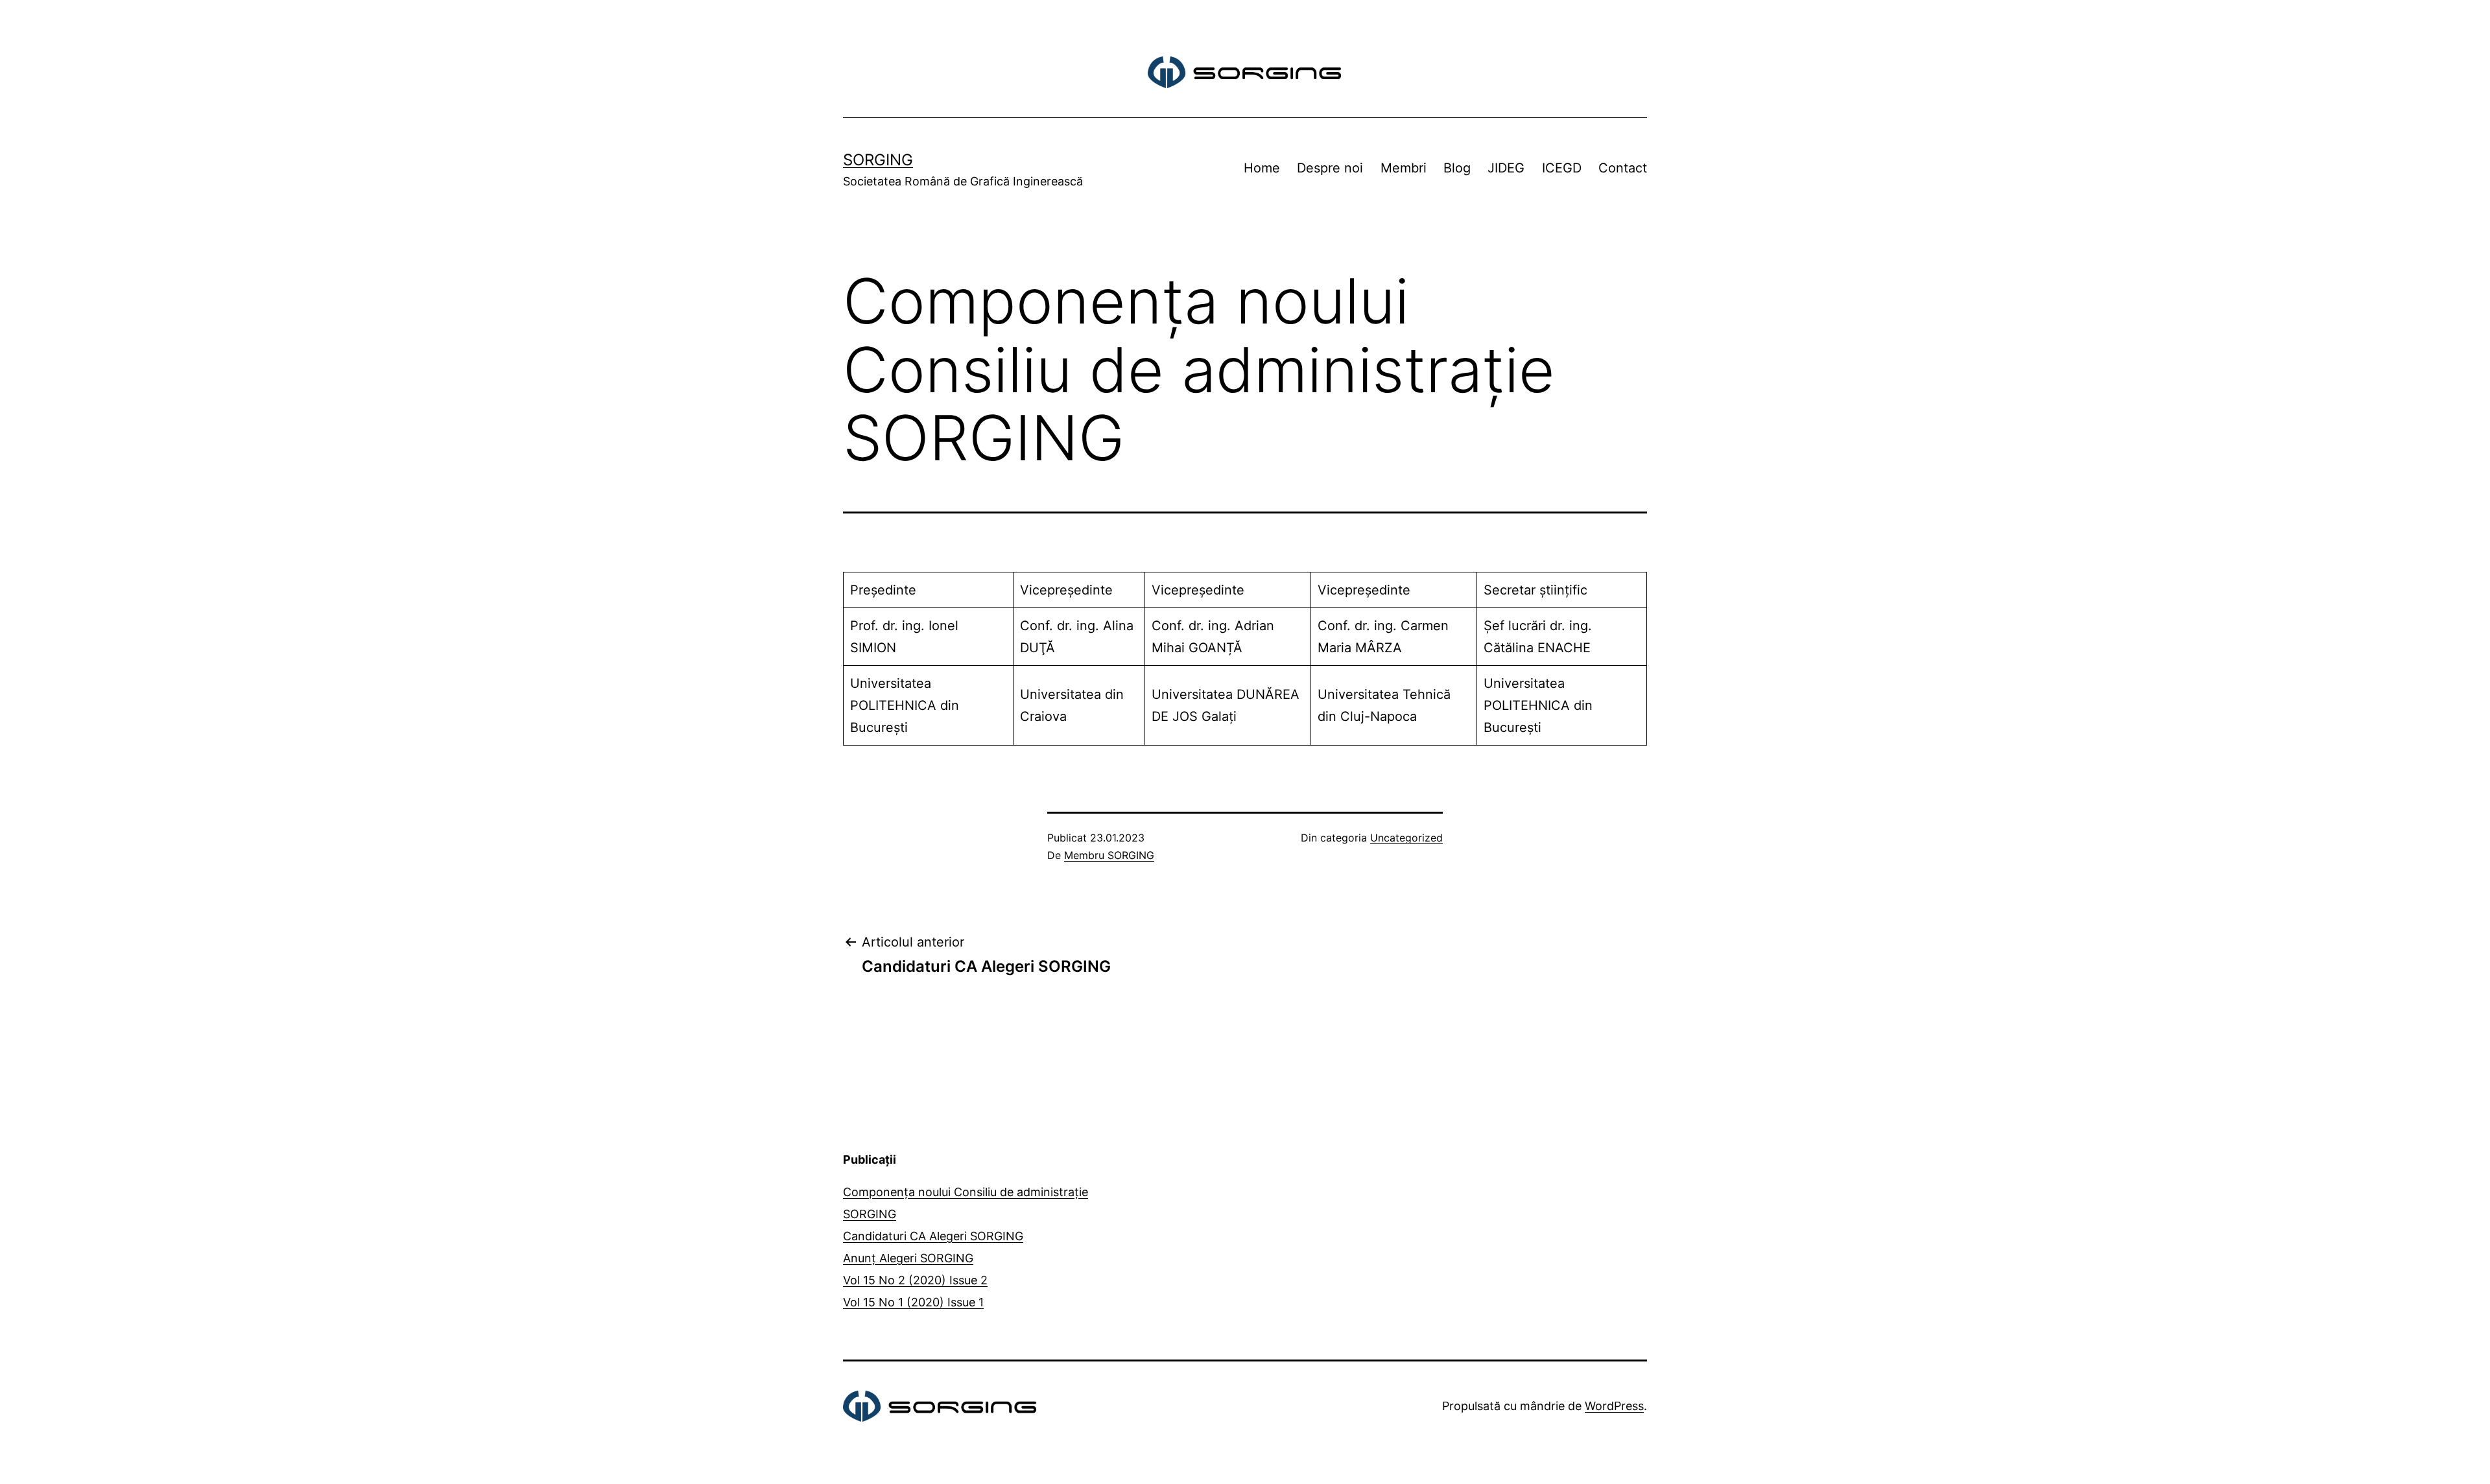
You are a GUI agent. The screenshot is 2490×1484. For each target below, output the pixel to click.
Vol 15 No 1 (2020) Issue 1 (913, 1302)
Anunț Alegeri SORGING (908, 1258)
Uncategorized (1406, 838)
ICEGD (1562, 168)
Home (1262, 168)
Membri (1404, 168)
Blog (1457, 168)
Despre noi (1330, 168)
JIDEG (1506, 168)
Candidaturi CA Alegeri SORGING (933, 1236)
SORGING (878, 160)
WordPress (1614, 1406)
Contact (1623, 168)
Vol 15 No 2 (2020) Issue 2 (915, 1280)
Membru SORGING (1109, 855)
